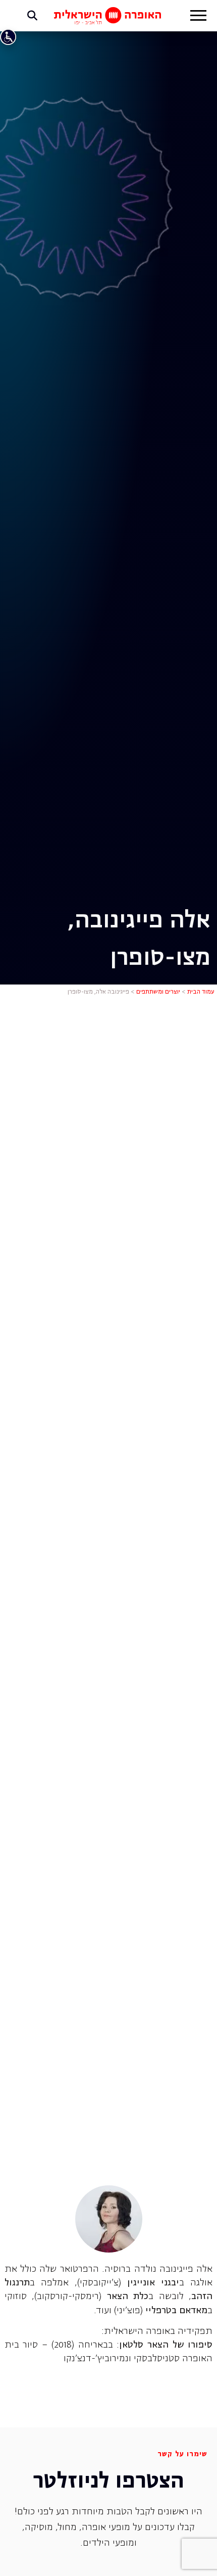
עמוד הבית (201, 992)
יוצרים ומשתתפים (158, 992)
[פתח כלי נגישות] (8, 37)
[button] (198, 17)
